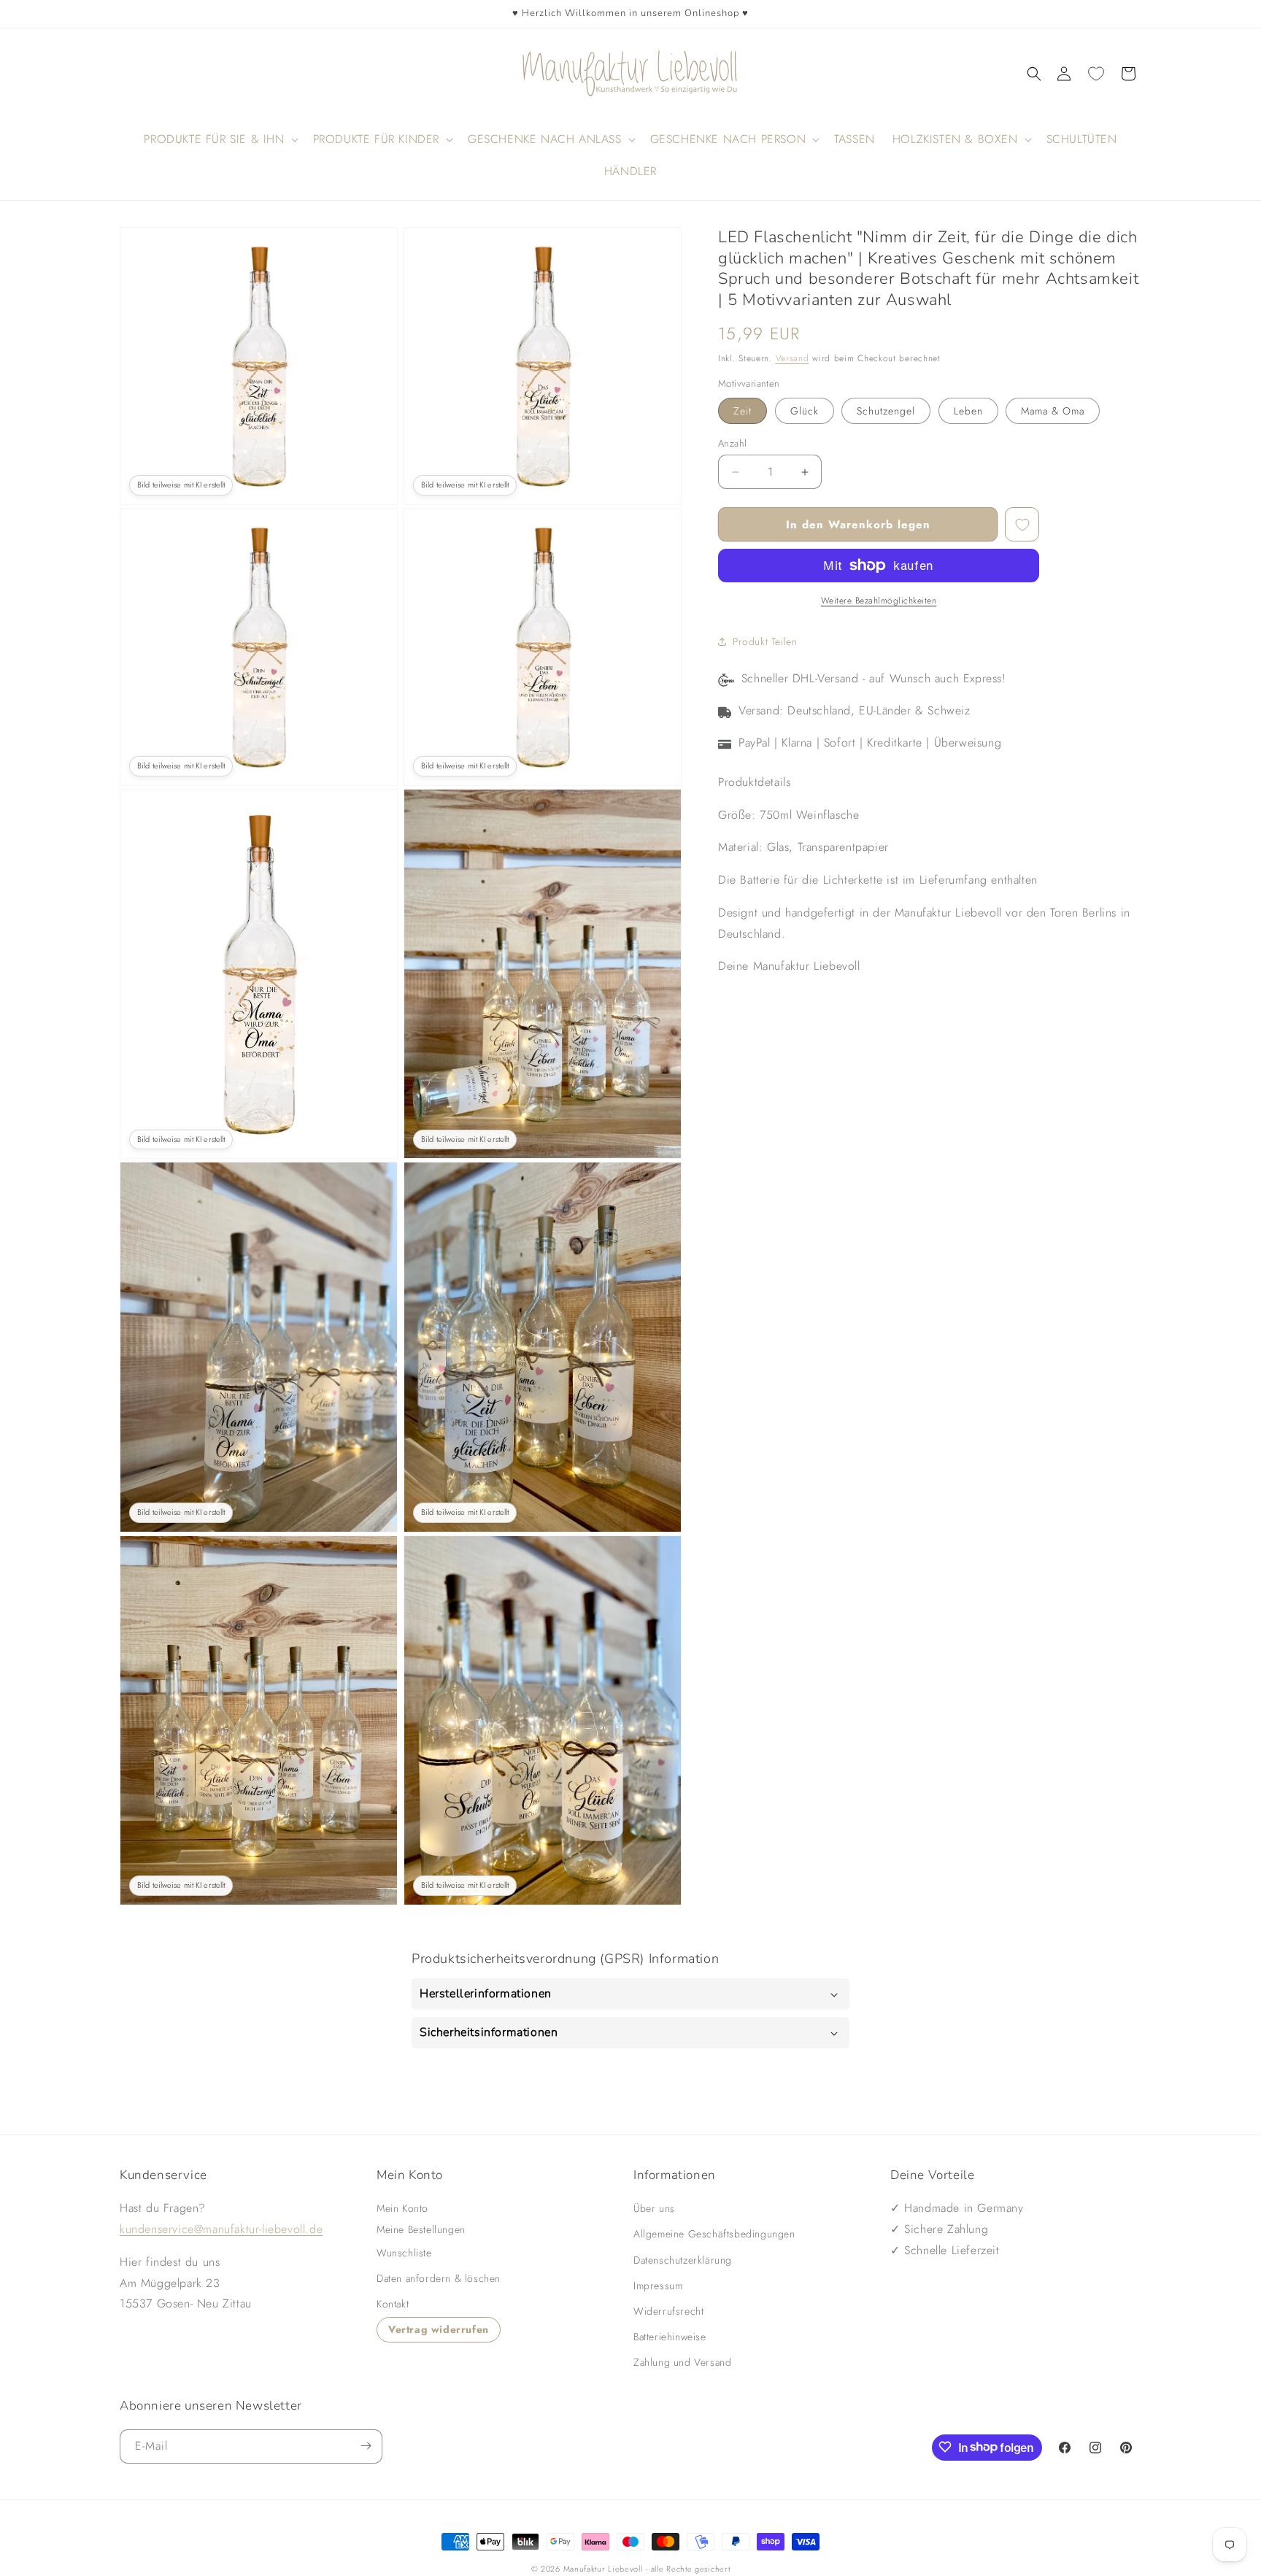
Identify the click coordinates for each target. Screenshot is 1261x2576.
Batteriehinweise (670, 2337)
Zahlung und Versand (682, 2362)
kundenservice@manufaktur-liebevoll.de (221, 2229)
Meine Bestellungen (421, 2229)
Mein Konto (402, 2208)
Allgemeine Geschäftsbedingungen (714, 2234)
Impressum (658, 2286)
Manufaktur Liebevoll (603, 2569)
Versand (793, 358)
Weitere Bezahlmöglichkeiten (879, 601)
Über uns (654, 2208)
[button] (1034, 74)
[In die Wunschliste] (1022, 524)
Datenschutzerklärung (683, 2260)
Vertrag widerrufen (439, 2329)
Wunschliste (404, 2253)
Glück (805, 411)
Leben (968, 411)
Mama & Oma (1053, 411)
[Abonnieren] (366, 2446)
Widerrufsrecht (668, 2311)
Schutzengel (886, 411)
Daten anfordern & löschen (439, 2278)
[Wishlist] (1096, 74)
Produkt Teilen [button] (765, 641)
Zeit (743, 411)
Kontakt (393, 2304)
